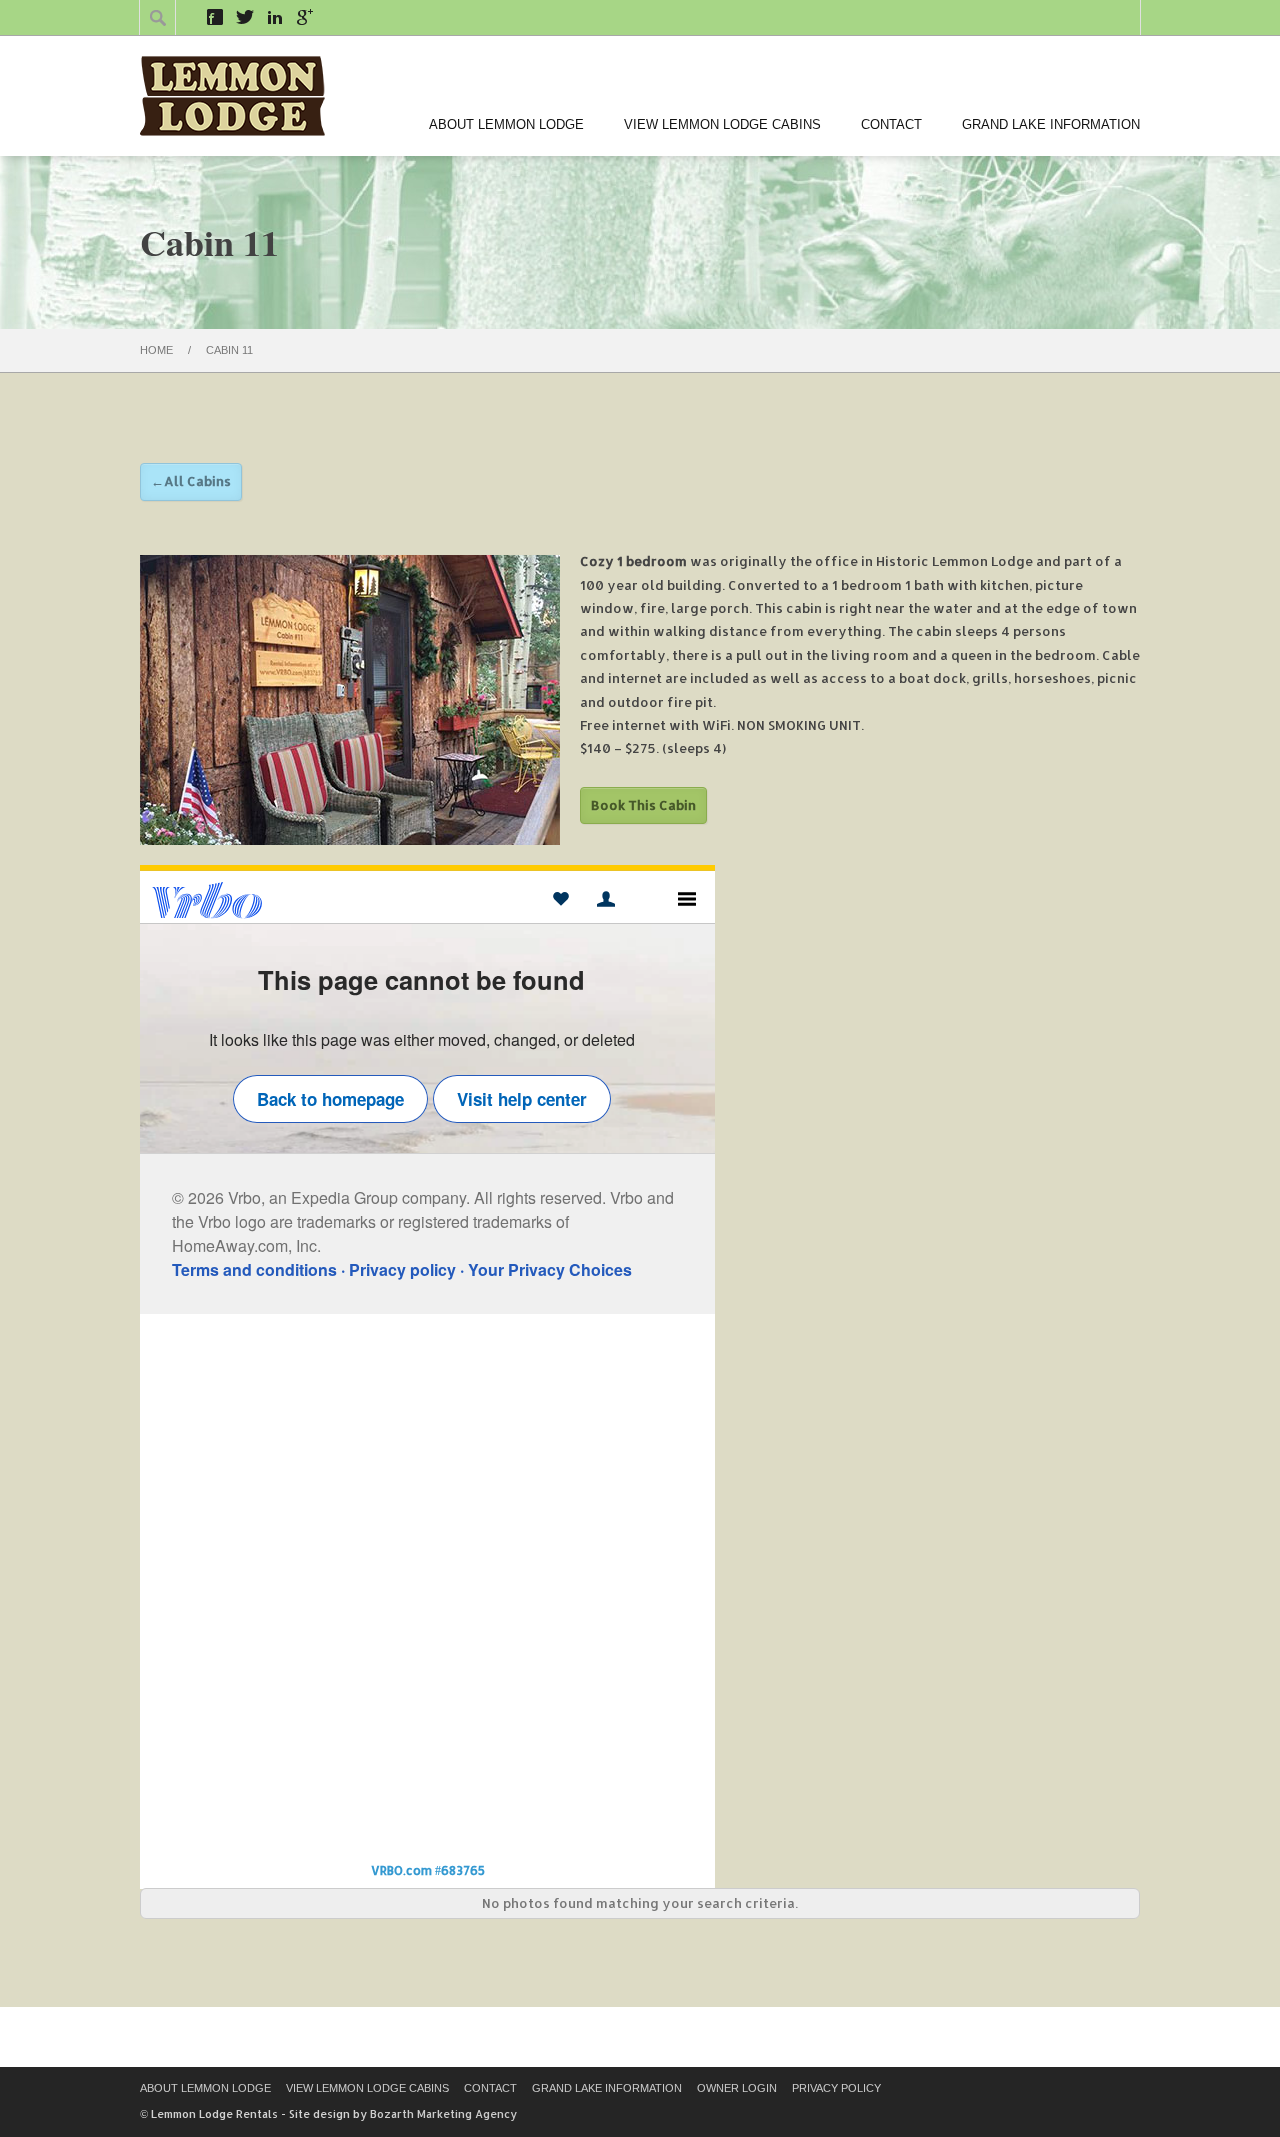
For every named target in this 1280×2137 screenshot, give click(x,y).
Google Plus (305, 17)
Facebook (215, 17)
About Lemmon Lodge (506, 124)
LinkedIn (275, 17)
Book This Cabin (643, 805)
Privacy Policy (836, 2088)
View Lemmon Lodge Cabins (722, 124)
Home (156, 350)
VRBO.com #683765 (428, 1870)
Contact (891, 124)
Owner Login (737, 2088)
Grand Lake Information (1051, 124)
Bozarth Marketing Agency (443, 2114)
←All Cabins (191, 481)
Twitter (245, 17)
